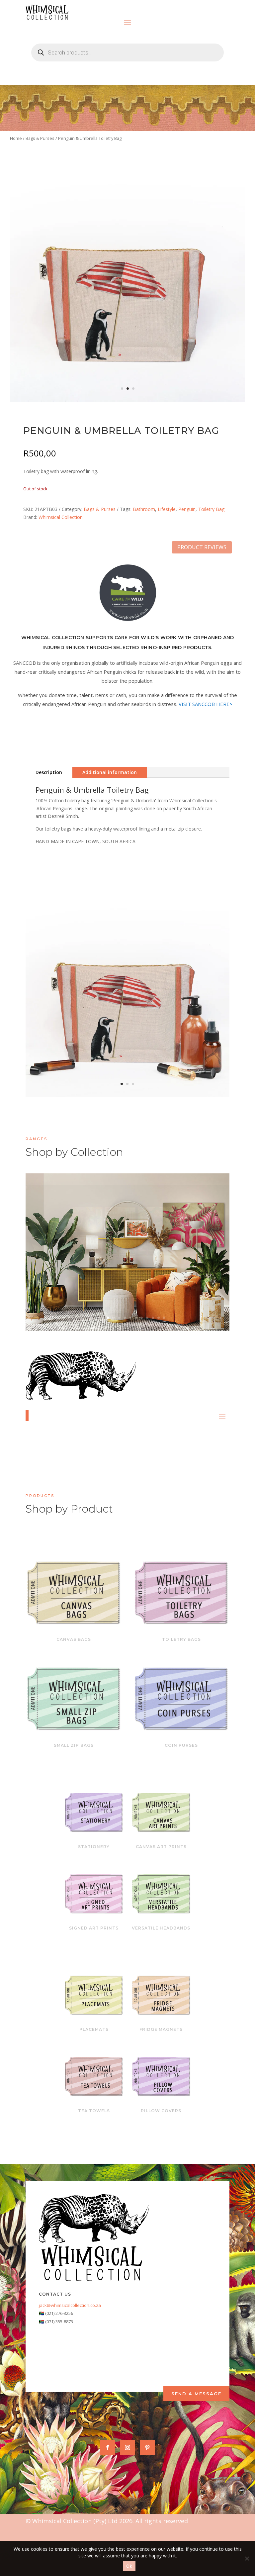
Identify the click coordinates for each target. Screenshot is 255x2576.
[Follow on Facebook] (108, 2447)
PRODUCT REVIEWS (202, 547)
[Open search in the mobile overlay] (127, 52)
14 (164, 1318)
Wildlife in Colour (127, 1241)
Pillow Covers (161, 2111)
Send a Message (196, 2394)
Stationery (94, 1847)
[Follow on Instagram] (127, 2447)
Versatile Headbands (161, 1928)
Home (16, 138)
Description (49, 772)
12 (153, 1318)
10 (142, 1318)
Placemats (94, 2029)
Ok (129, 2566)
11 (147, 1318)
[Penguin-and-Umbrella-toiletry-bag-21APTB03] (127, 400)
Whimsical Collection (61, 517)
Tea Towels (94, 2111)
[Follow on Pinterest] (147, 2447)
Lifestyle (167, 509)
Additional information (110, 772)
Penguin (187, 509)
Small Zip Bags (74, 1745)
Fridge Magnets (161, 2029)
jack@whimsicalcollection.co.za (70, 2305)
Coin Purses (181, 1745)
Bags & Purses (40, 138)
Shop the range (165, 1262)
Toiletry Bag (211, 509)
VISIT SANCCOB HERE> (206, 704)
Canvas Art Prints (161, 1847)
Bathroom (144, 509)
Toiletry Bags (181, 1639)
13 (159, 1318)
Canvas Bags (74, 1639)
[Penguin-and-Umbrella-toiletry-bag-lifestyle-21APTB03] (127, 1095)
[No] (247, 2558)
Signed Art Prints (94, 1928)
